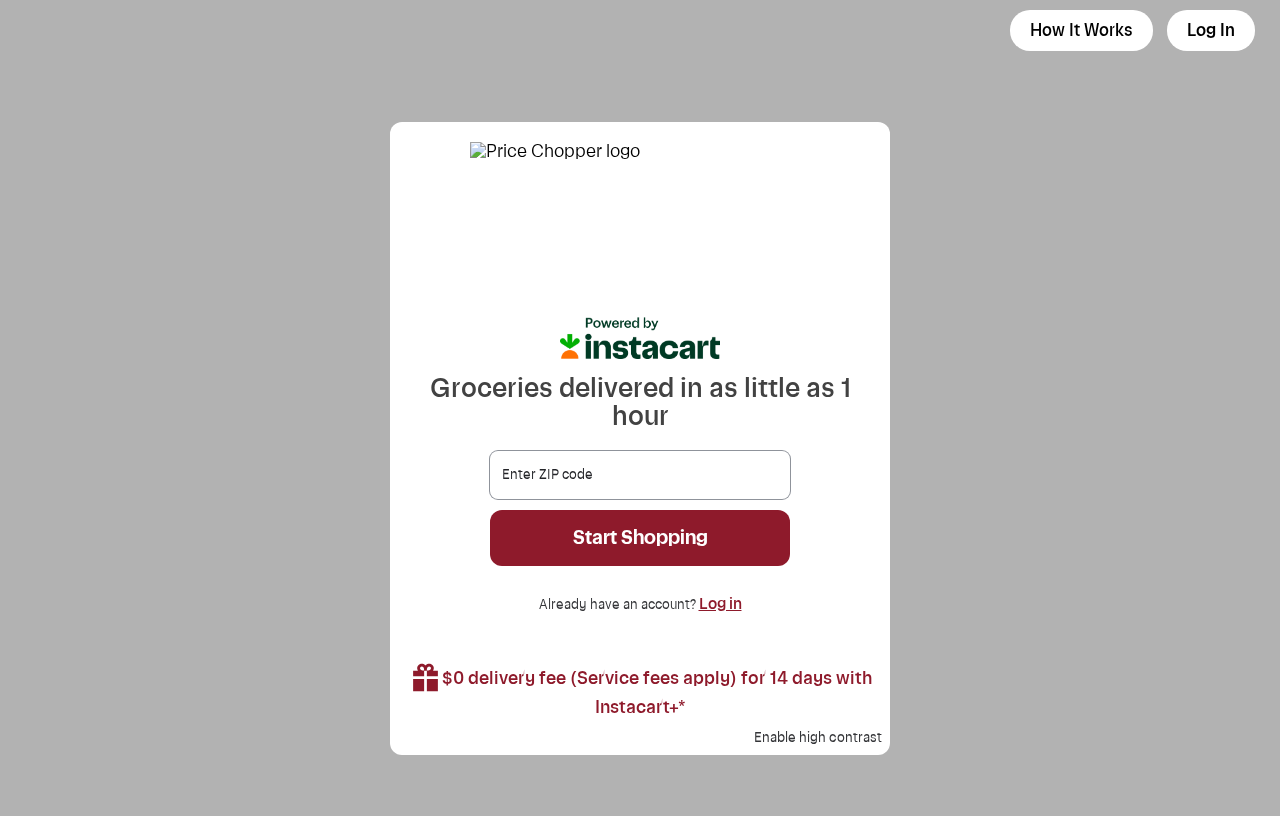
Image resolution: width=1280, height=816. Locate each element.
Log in (720, 604)
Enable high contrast (818, 738)
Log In (1211, 30)
